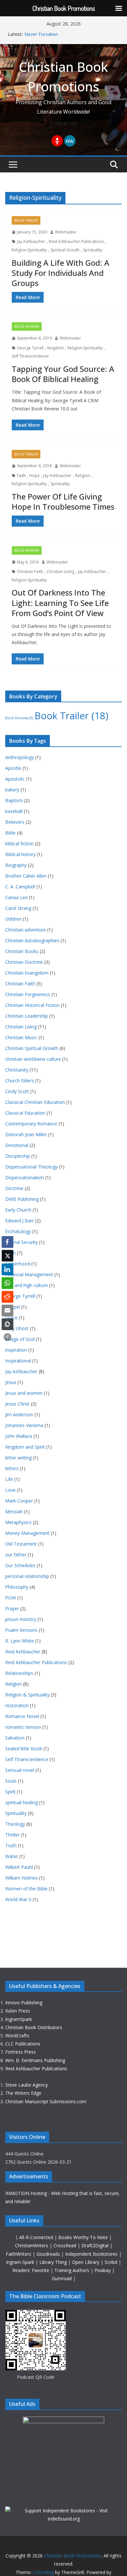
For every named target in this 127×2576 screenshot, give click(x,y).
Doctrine (14, 1188)
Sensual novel (20, 1770)
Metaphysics (18, 1522)
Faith (21, 476)
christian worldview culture (33, 1059)
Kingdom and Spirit (25, 1447)
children (13, 919)
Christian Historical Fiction (32, 1005)
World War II (18, 1899)
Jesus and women (24, 1393)
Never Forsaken (41, 34)
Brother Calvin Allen (26, 876)
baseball (14, 811)
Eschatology (18, 1231)
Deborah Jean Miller (26, 1134)
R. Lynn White (20, 1641)
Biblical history (20, 854)
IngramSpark (19, 2019)
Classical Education (25, 1113)
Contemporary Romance (31, 1124)
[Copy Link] (7, 1324)
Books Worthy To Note (84, 2237)
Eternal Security (21, 1242)
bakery (12, 790)
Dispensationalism (25, 1177)
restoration (17, 1705)
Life (9, 1479)
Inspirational (18, 1361)
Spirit (10, 1792)
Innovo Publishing (24, 2003)
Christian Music (21, 1037)
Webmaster (66, 232)
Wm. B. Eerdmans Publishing (35, 2060)
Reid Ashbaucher (23, 1652)
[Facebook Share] (7, 1242)
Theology (15, 1824)
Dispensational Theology (31, 1167)
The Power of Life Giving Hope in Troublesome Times (63, 501)
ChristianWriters (32, 2245)
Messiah (14, 1511)
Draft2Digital (96, 2245)
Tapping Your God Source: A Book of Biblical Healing (63, 374)
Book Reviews (27, 326)
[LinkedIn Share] (7, 1269)
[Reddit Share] (7, 1297)
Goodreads (49, 2254)
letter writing (18, 1458)
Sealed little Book (24, 1749)
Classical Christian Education (35, 1102)
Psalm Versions (21, 1630)
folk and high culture (27, 1285)
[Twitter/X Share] (7, 1256)
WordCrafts (17, 2035)
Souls (11, 1781)
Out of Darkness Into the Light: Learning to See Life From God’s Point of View (60, 603)
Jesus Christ (17, 1404)
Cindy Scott (17, 1091)
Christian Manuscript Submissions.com (46, 2101)
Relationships (19, 1673)
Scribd (112, 2262)
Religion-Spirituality (29, 250)
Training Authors (72, 2270)
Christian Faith (30, 572)
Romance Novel (22, 1716)
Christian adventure (26, 930)
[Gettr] (57, 141)
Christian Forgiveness (28, 994)
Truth (11, 1845)
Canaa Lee (16, 897)
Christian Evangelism (27, 973)
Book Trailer (26, 220)
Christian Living (60, 572)
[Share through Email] (7, 1311)
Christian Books (22, 951)
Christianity (17, 1070)
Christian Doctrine (24, 962)
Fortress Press (21, 2052)
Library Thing (54, 2262)
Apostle (13, 768)
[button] (7, 1337)
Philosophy (17, 1587)
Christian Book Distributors (34, 2027)
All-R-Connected (36, 2237)
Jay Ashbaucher (31, 241)
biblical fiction (19, 843)
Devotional (17, 1145)
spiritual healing (21, 1802)
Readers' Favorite (31, 2270)
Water (12, 1856)
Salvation (15, 1738)
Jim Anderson (19, 1415)
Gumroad (62, 2278)
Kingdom (56, 348)
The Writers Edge (23, 2093)
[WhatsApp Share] (7, 1283)
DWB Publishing (22, 1199)
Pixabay (103, 2270)
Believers (15, 822)
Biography (16, 865)
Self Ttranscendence (30, 356)
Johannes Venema (24, 1425)
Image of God (20, 1339)
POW (11, 1598)
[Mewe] (70, 141)
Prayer (12, 1608)
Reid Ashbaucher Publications (76, 241)
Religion (83, 476)
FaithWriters (19, 2254)
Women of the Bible (26, 1889)
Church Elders (20, 1081)
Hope (35, 476)
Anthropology (20, 757)
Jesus (11, 1382)
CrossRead (65, 2245)
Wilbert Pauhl (19, 1867)
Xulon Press (18, 2011)
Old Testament (21, 1544)
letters (12, 1468)
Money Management (27, 1533)
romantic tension (23, 1727)
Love (10, 1490)
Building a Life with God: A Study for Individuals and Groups (61, 273)
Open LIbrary (86, 2262)
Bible (10, 833)
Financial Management (29, 1274)
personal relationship (27, 1576)
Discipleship (18, 1156)
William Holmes (21, 1878)
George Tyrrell (30, 348)
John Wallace (19, 1436)
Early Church (18, 1210)
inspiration (16, 1350)
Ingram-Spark (21, 2262)
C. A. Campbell (20, 887)
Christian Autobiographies (32, 940)
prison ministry (21, 1619)
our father (16, 1555)
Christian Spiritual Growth (32, 1048)
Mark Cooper (19, 1501)
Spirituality (93, 250)
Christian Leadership (27, 1016)
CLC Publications (23, 2044)
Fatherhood (18, 1264)
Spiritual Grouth (65, 250)
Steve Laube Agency (27, 2085)
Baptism (14, 800)
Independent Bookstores (92, 2254)
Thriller (12, 1835)
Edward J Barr (20, 1221)
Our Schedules (20, 1565)
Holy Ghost (17, 1328)
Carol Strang (18, 908)
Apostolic (15, 779)
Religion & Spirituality (27, 1695)
